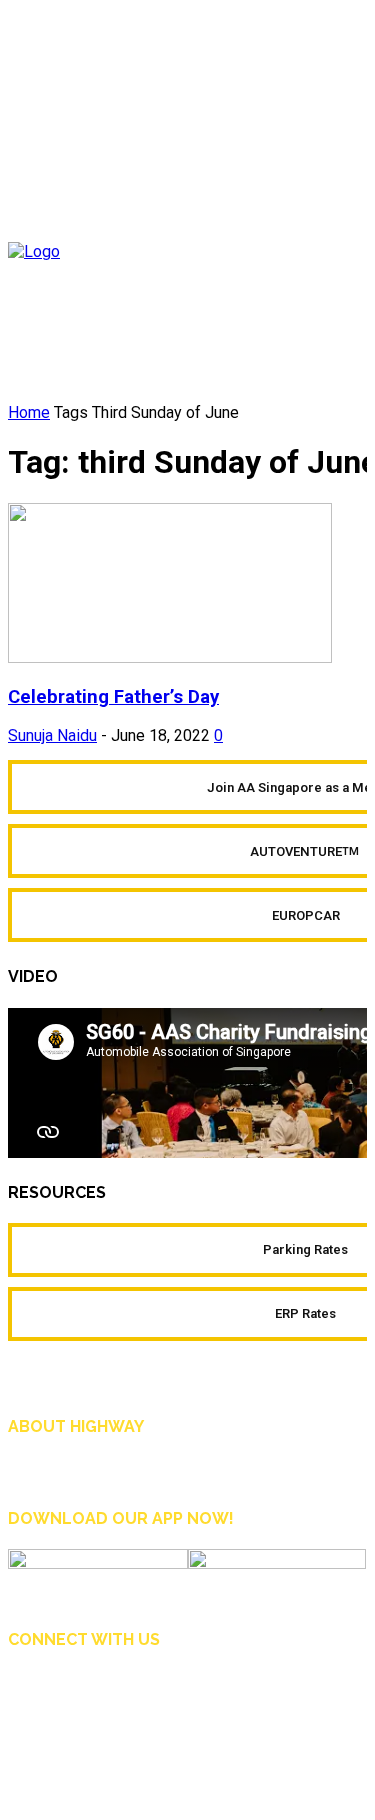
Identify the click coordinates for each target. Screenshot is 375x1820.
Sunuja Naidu (52, 735)
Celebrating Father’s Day (113, 697)
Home (29, 412)
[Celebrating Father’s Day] (170, 657)
